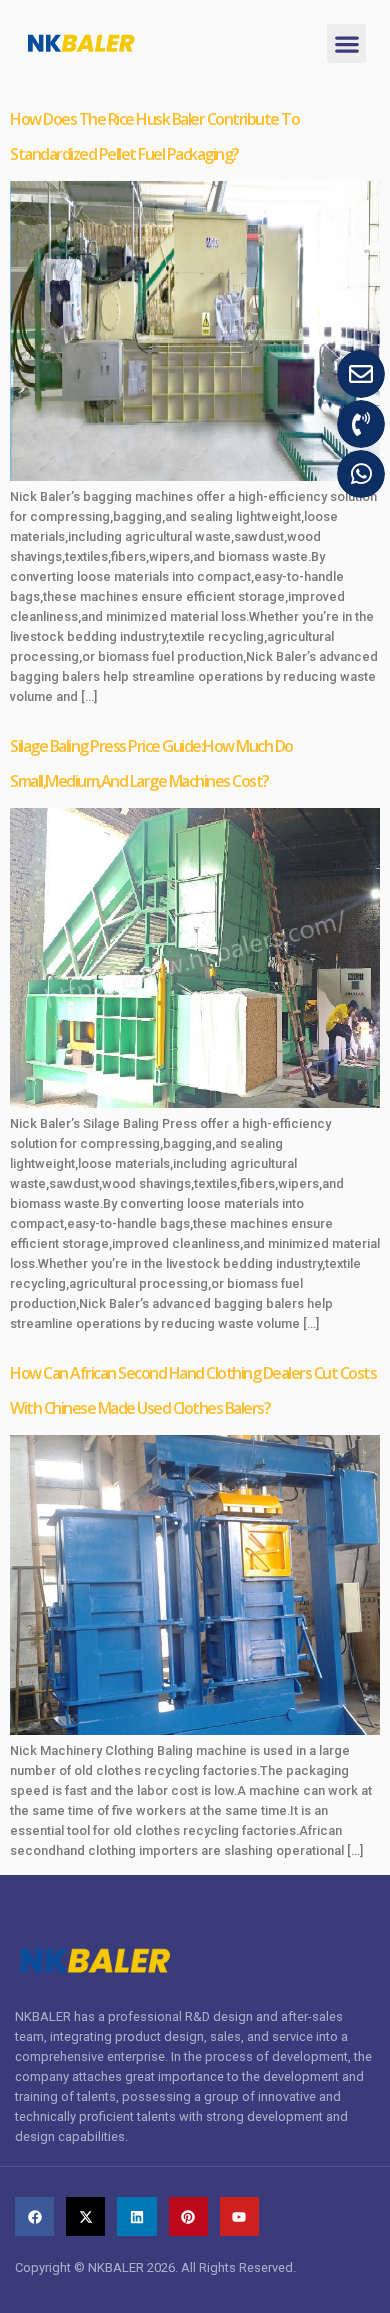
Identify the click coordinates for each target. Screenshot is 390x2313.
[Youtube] (239, 2216)
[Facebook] (34, 2216)
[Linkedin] (136, 2216)
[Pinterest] (188, 2216)
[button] (346, 43)
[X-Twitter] (85, 2216)
